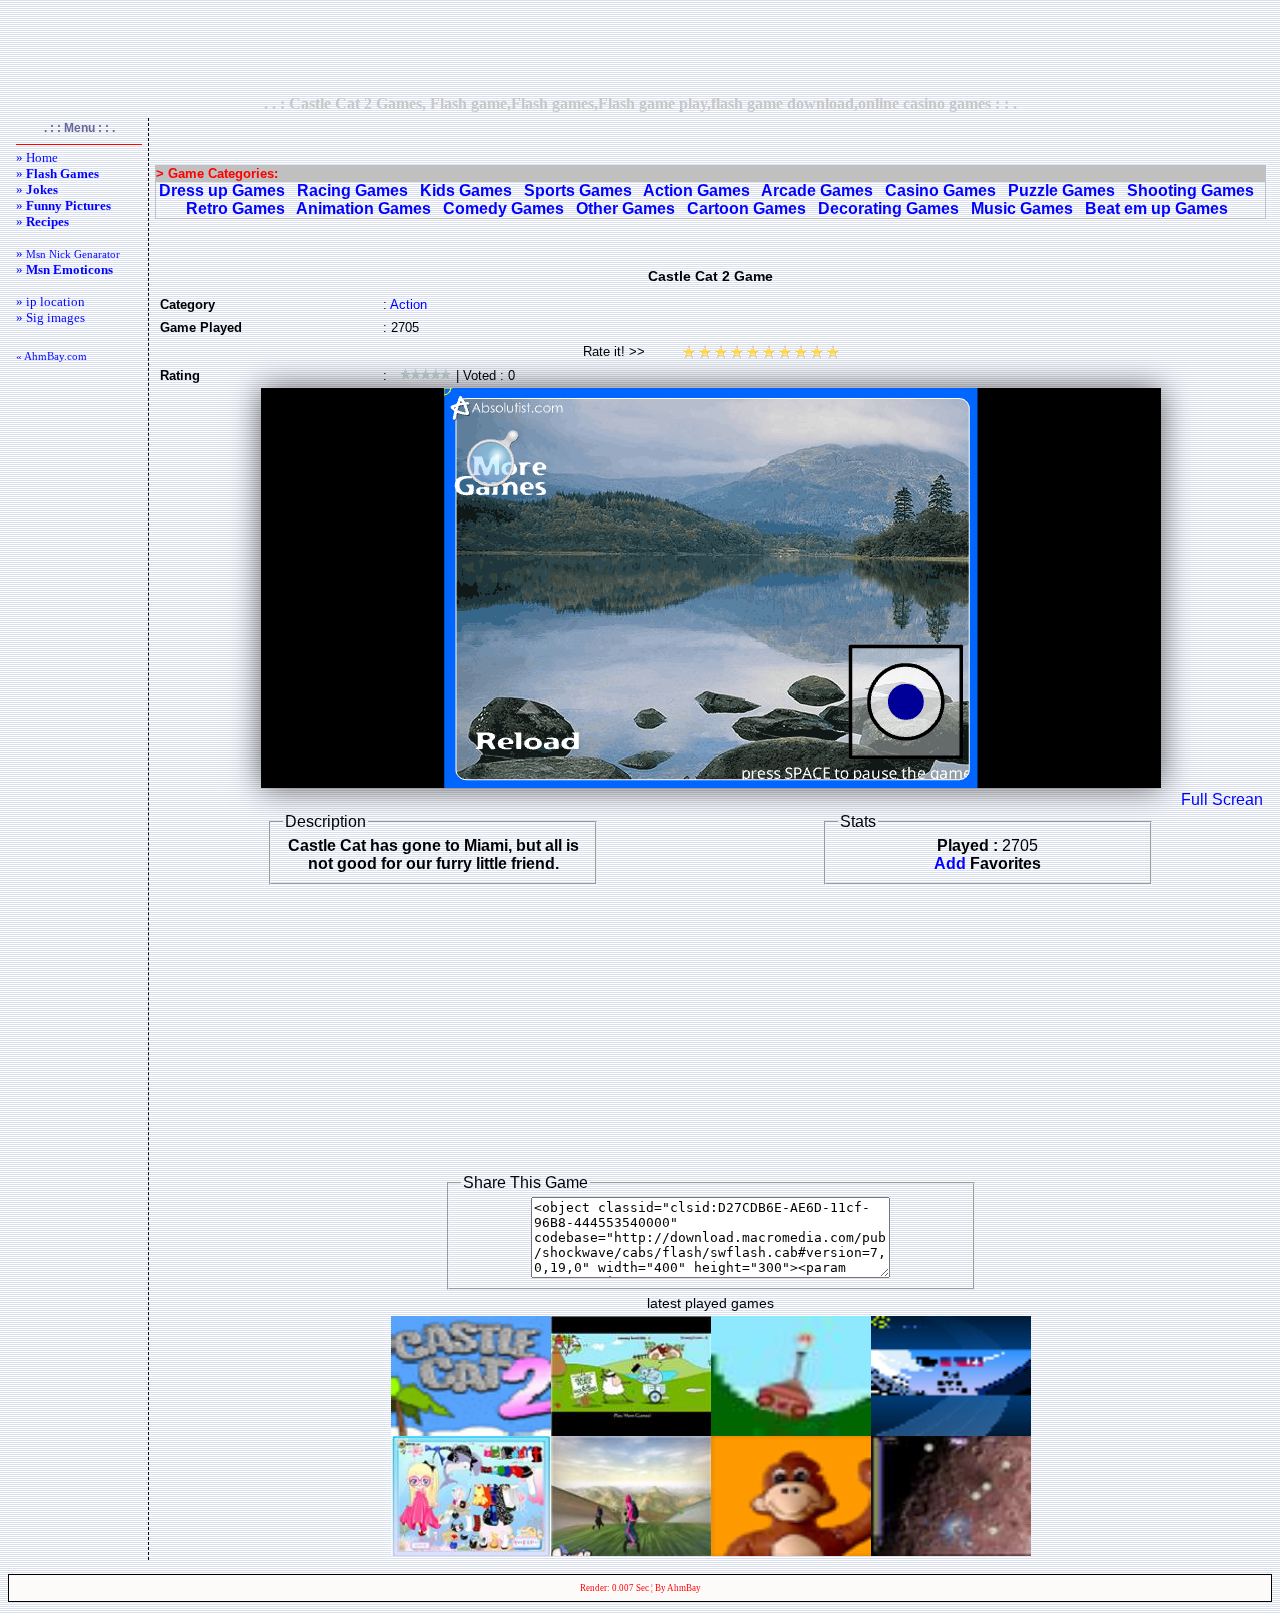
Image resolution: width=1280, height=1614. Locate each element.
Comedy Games (503, 208)
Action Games (696, 190)
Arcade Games (817, 190)
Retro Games (235, 208)
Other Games (625, 208)
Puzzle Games (1061, 190)
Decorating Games (888, 208)
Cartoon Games (746, 208)
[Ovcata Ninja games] (631, 1430)
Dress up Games (222, 190)
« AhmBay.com (51, 356)
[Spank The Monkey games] (791, 1550)
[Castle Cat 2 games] (471, 1430)
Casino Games (940, 190)
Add (950, 863)
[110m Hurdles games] (951, 1430)
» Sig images (50, 317)
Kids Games (466, 190)
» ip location (50, 301)
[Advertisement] (640, 47)
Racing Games (352, 190)
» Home (37, 157)
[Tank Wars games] (791, 1430)
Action (408, 304)
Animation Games (363, 208)
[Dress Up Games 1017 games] (471, 1550)
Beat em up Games (1156, 208)
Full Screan (1222, 799)
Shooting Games (1190, 190)
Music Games (1022, 208)
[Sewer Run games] (631, 1550)
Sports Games (578, 190)
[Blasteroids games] (951, 1550)
